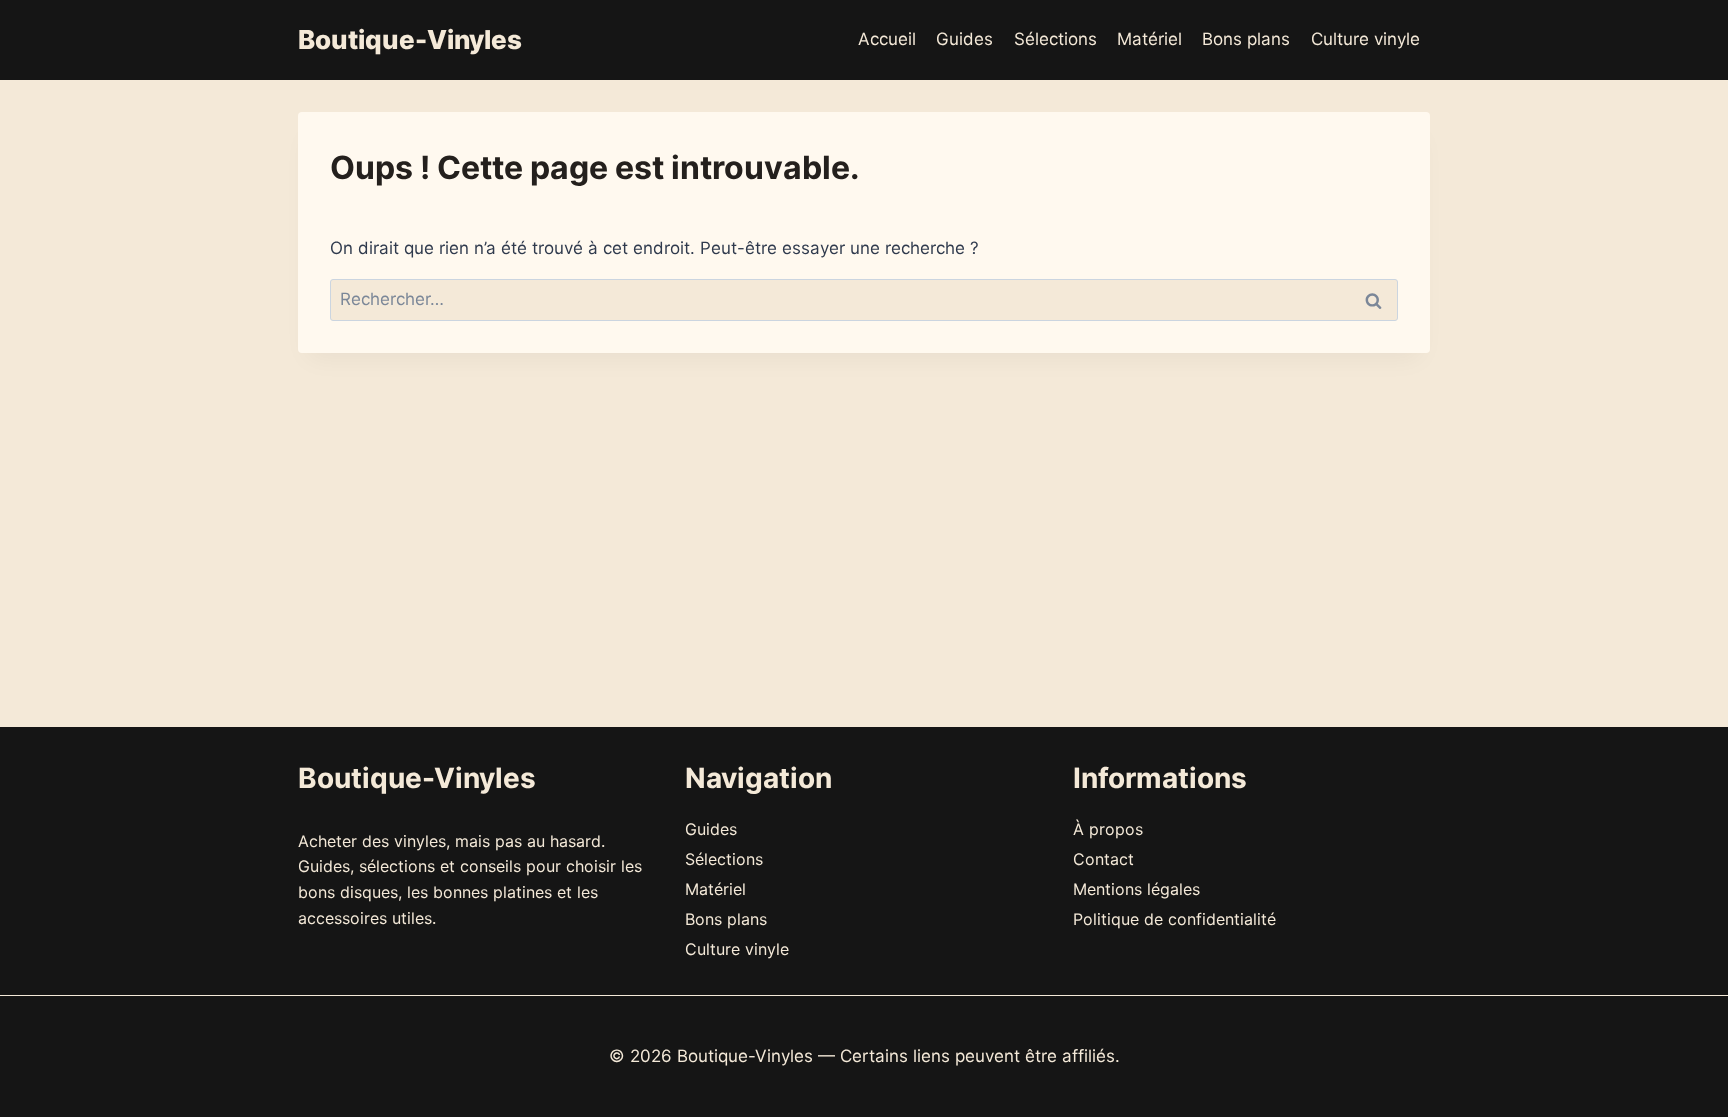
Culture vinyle (1365, 39)
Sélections (1055, 39)
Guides (964, 39)
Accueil (887, 39)
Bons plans (1246, 39)
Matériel (1149, 39)
